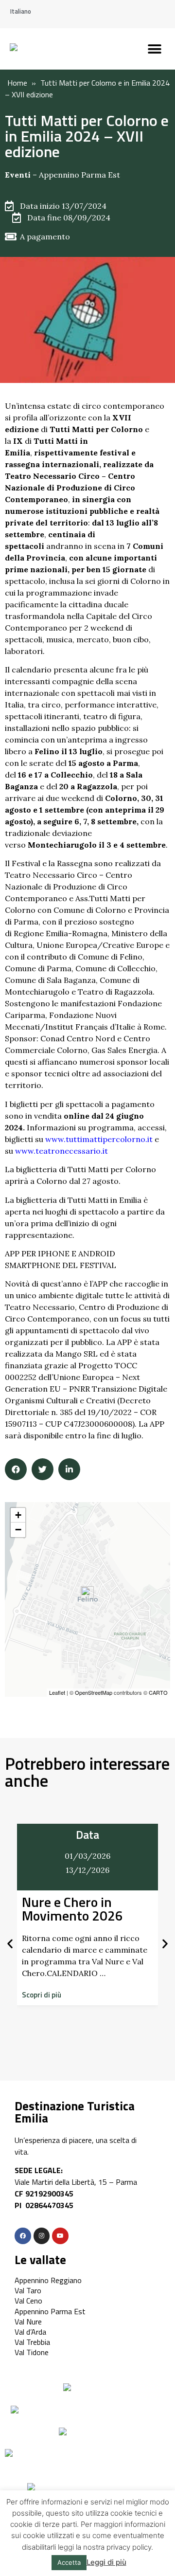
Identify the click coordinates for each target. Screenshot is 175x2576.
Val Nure (28, 2322)
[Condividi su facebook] (16, 1469)
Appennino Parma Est (79, 175)
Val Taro (28, 2290)
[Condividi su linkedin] (69, 1469)
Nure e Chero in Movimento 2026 (72, 1909)
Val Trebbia (32, 2342)
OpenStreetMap (94, 1692)
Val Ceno (28, 2301)
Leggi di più (106, 2562)
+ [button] (18, 1515)
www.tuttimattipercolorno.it (99, 1139)
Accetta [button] (69, 2562)
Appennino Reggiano (48, 2280)
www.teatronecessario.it (61, 1151)
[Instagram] (42, 2236)
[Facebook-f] (23, 2236)
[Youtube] (60, 2236)
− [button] (18, 1530)
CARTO (158, 1692)
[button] (154, 49)
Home (17, 83)
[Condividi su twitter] (43, 1469)
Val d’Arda (30, 2332)
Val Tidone (32, 2352)
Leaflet (57, 1692)
